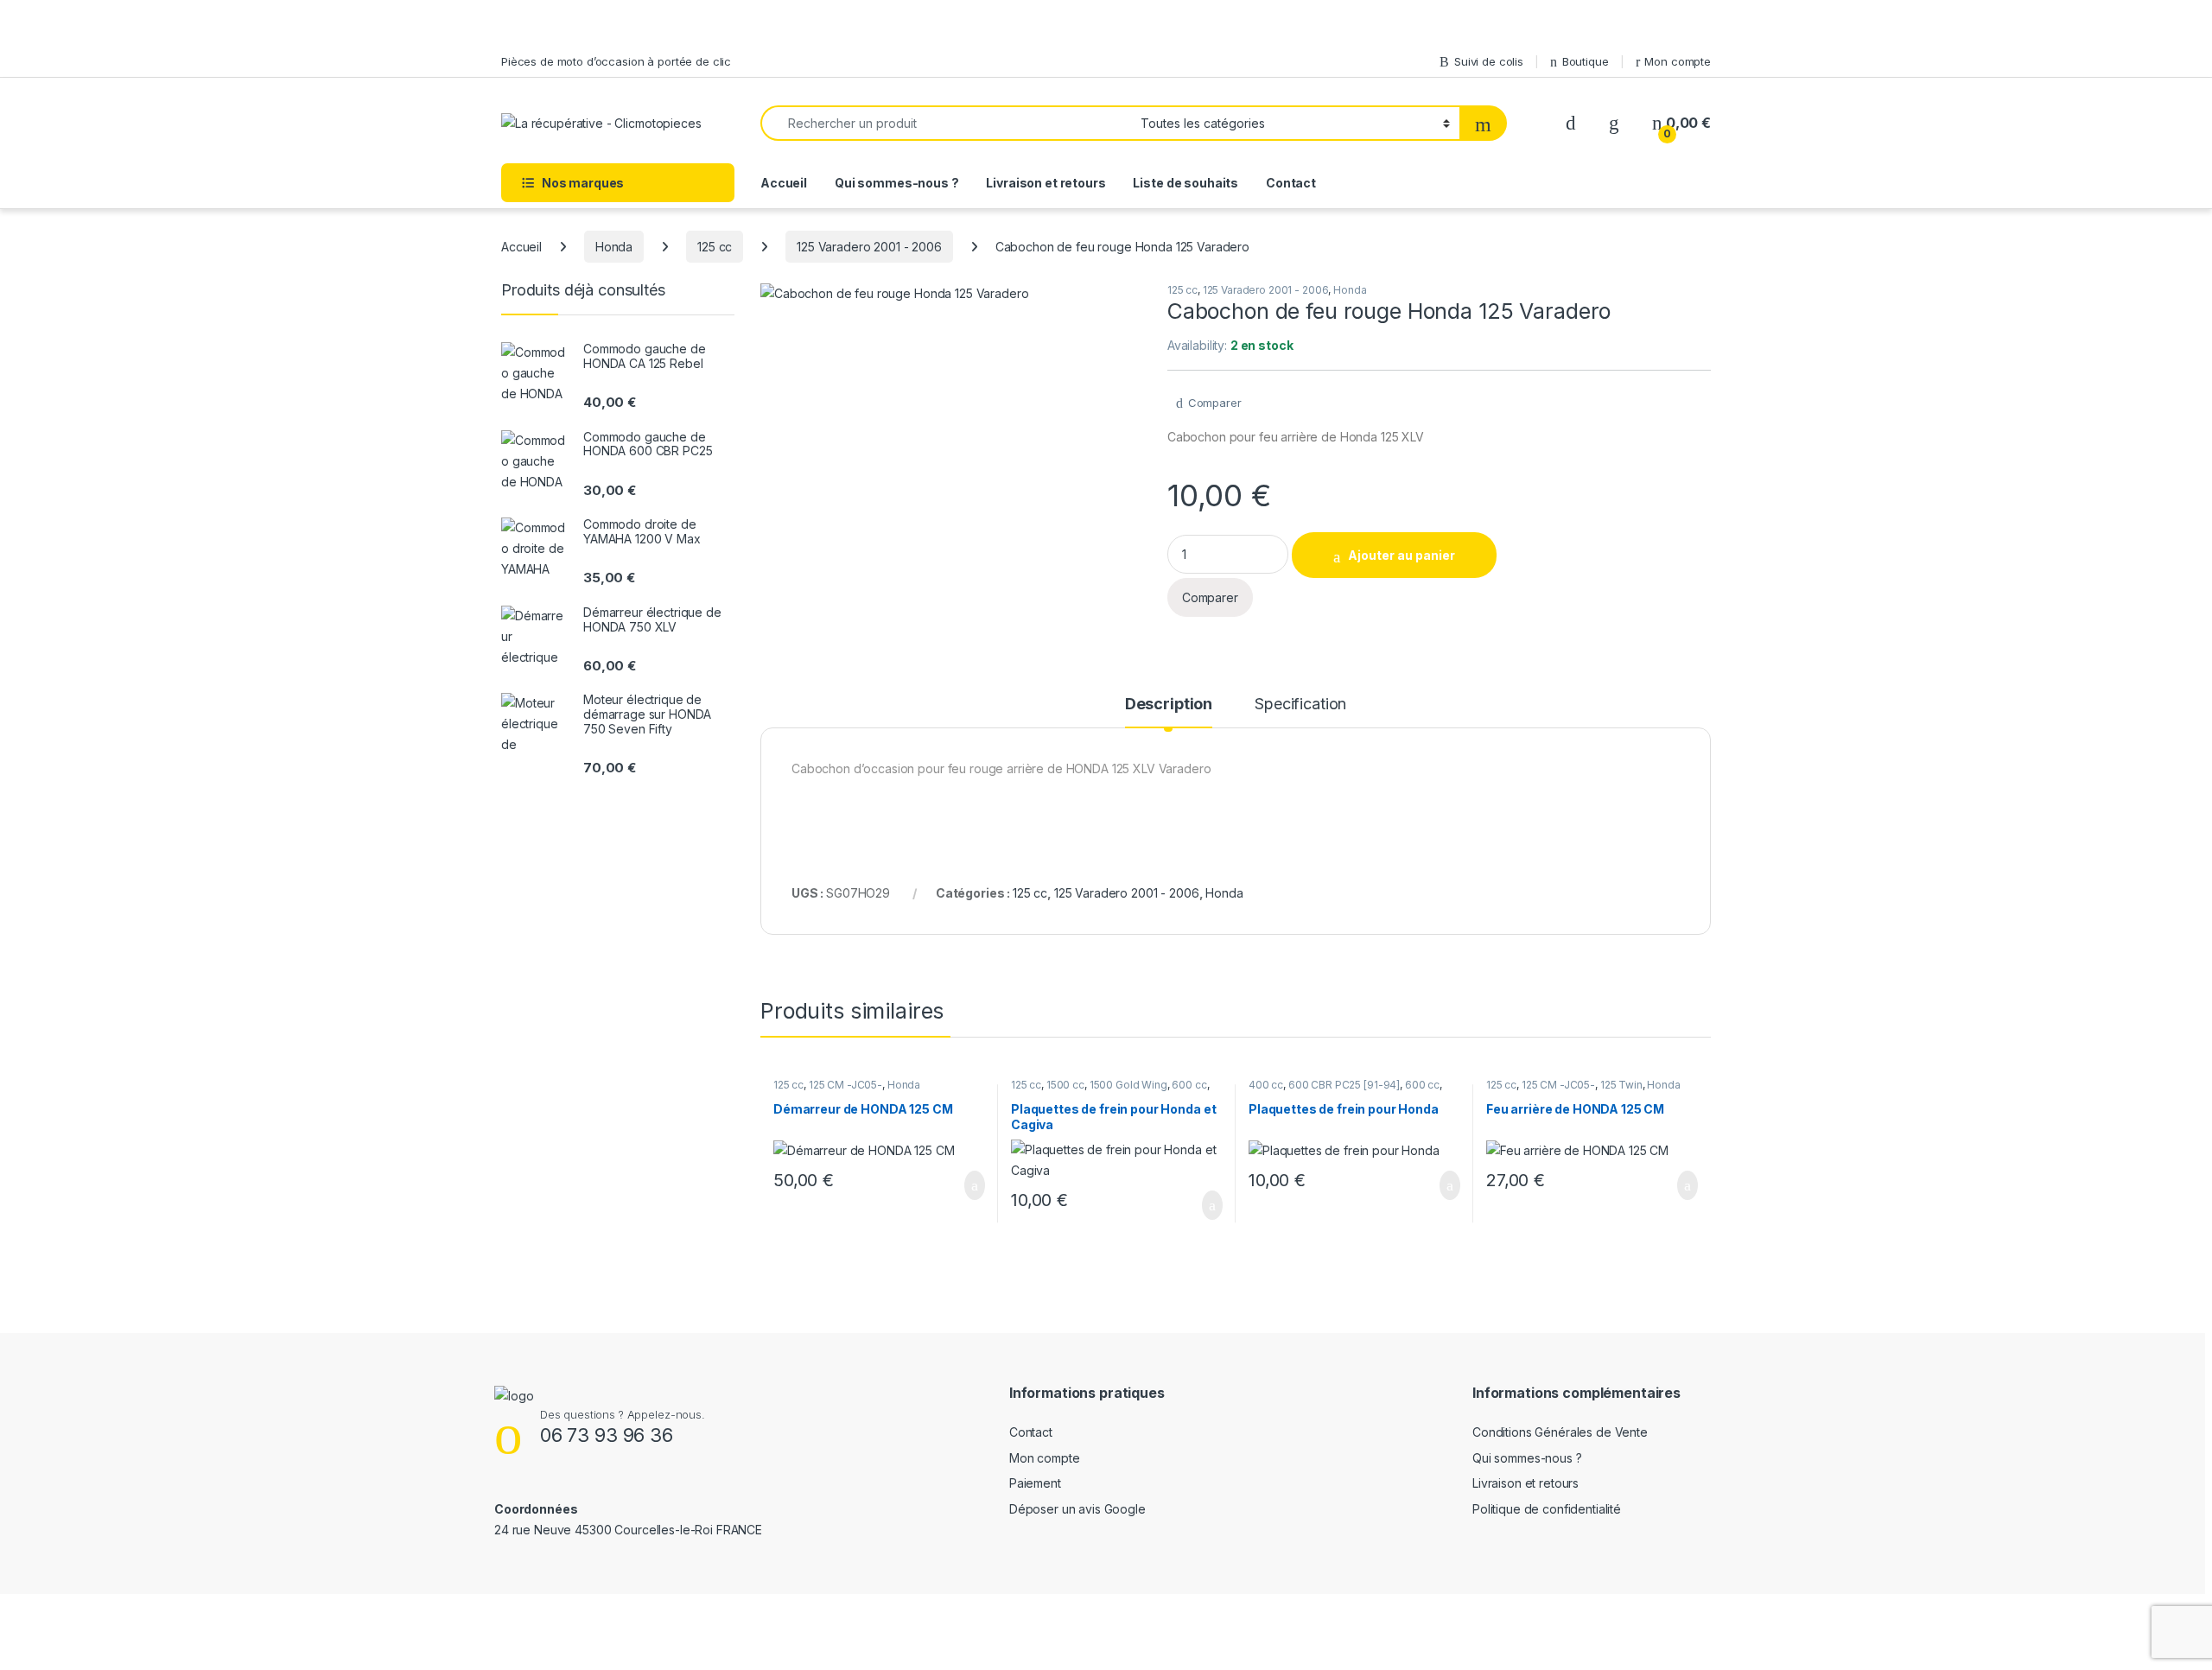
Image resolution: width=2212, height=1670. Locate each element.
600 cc (1189, 1085)
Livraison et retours (1046, 183)
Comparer (1215, 403)
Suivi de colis (1489, 61)
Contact (1291, 183)
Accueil (784, 183)
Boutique (1586, 61)
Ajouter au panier (1402, 555)
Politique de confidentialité (1547, 1509)
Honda (614, 247)
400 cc (1266, 1085)
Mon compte (1678, 61)
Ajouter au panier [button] (965, 1185)
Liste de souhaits (1185, 183)
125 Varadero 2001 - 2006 (869, 247)
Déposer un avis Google (1077, 1509)
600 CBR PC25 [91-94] (1344, 1085)
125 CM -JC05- (845, 1085)
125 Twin (1621, 1085)
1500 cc (1065, 1085)
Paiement (1035, 1483)
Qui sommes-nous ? (897, 183)
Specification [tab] (1300, 705)
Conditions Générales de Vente (1560, 1432)
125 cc (715, 247)
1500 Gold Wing (1128, 1085)
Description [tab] (1169, 705)
